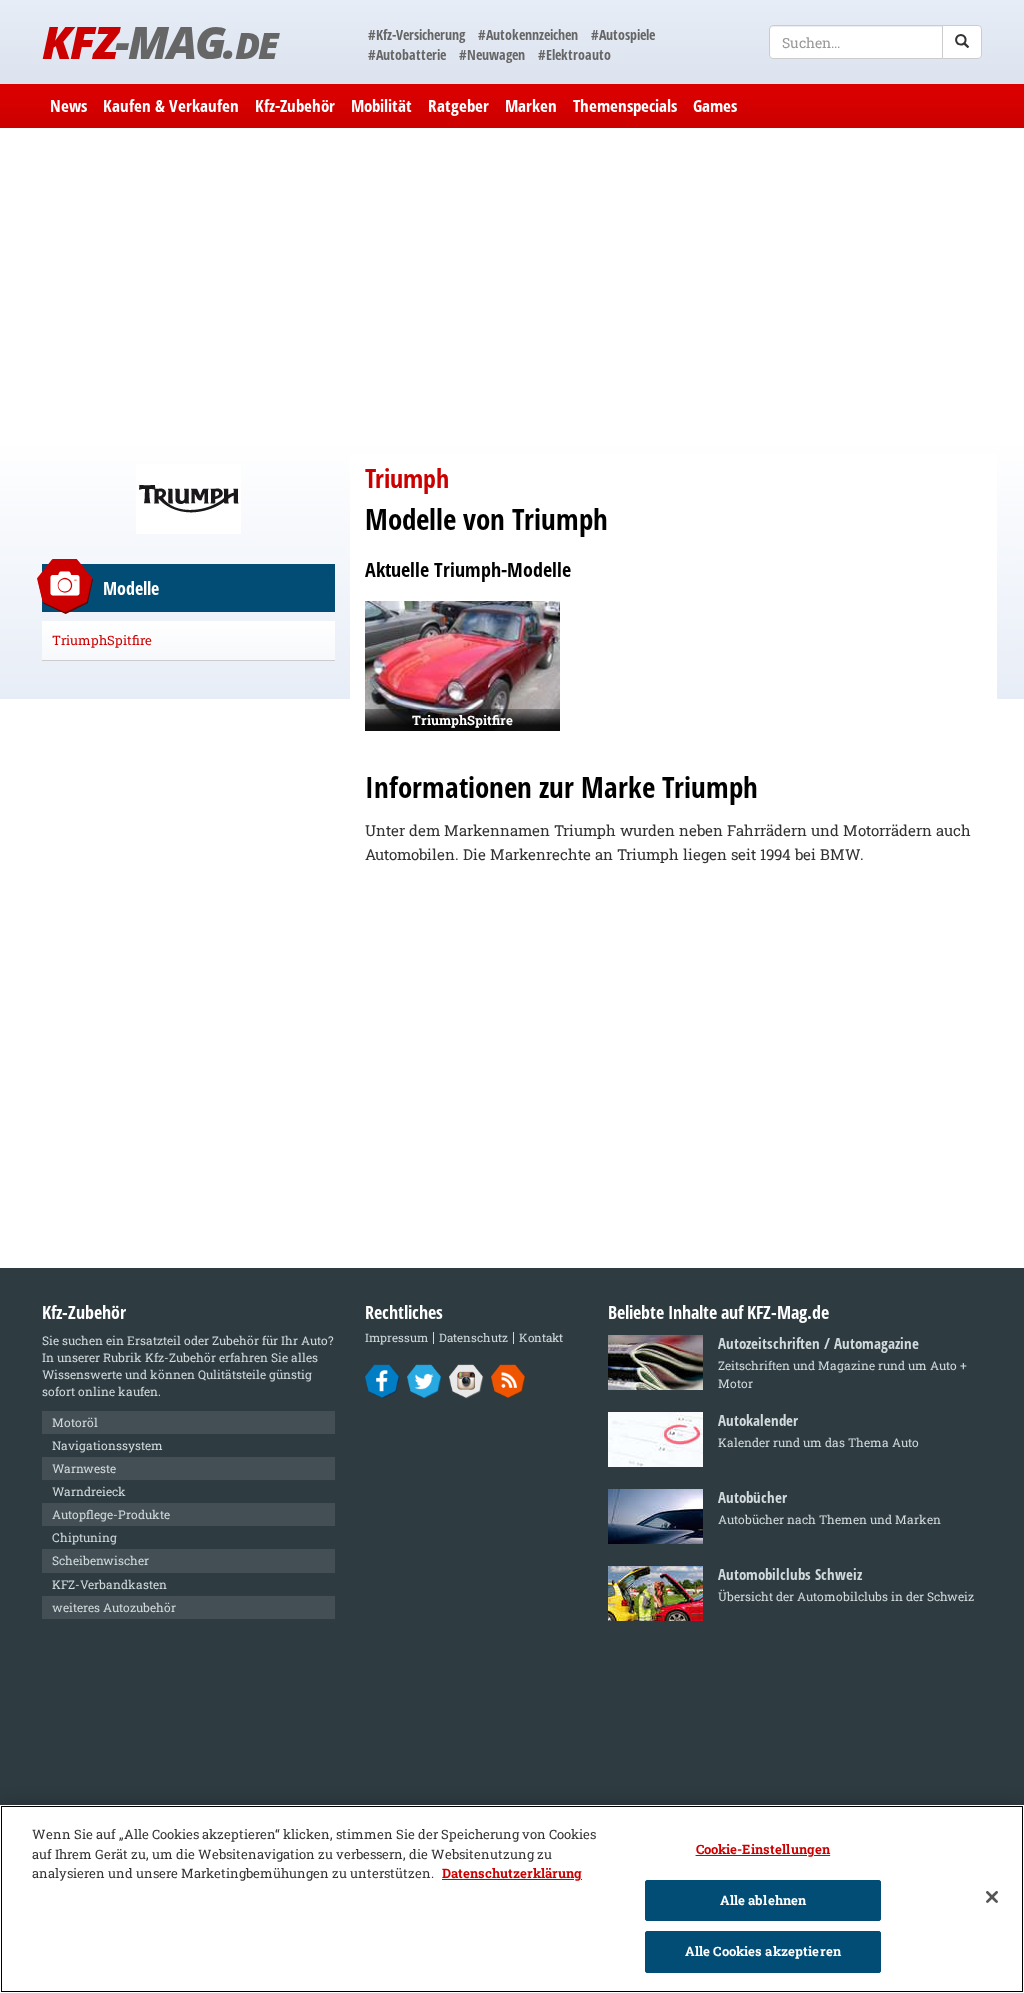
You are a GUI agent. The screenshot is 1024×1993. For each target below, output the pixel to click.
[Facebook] (382, 1380)
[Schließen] (992, 1897)
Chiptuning (84, 1537)
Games (715, 105)
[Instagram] (466, 1380)
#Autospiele (623, 34)
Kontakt (541, 1337)
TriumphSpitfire (102, 640)
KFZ (159, 41)
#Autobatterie (407, 54)
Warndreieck (89, 1491)
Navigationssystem (107, 1445)
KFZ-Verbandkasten (109, 1584)
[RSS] (508, 1380)
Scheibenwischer (100, 1560)
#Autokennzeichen (528, 34)
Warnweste (84, 1468)
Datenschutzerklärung (512, 1873)
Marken (531, 105)
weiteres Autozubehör (114, 1607)
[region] (512, 1899)
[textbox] (875, 42)
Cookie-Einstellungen (763, 1849)
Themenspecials (625, 105)
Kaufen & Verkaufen (171, 105)
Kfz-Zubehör (295, 105)
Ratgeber (458, 105)
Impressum (396, 1337)
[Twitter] (424, 1380)
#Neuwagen (492, 54)
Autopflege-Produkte (111, 1514)
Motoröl (75, 1422)
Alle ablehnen (763, 1900)
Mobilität (381, 105)
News (68, 105)
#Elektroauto (574, 54)
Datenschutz (473, 1337)
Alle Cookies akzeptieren (763, 1951)
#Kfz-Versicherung (416, 34)
